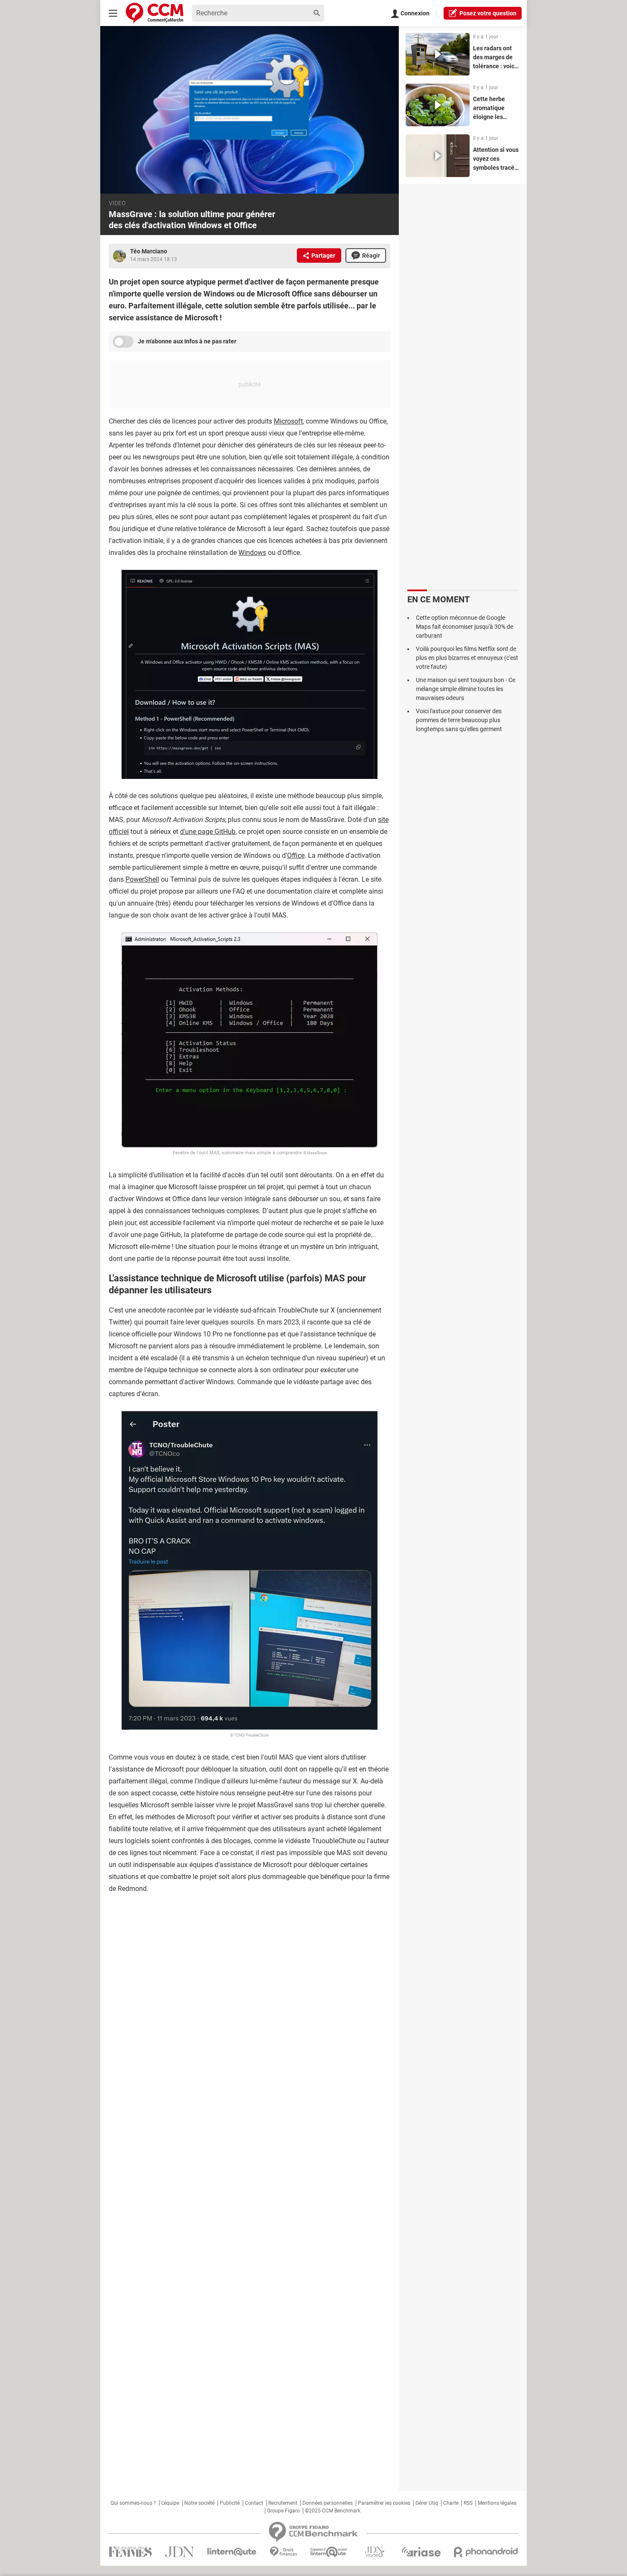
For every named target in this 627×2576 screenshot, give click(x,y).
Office (296, 855)
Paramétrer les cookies (384, 2503)
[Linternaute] (232, 2552)
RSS (468, 2503)
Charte (451, 2503)
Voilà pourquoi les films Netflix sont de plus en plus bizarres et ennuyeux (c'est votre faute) (467, 658)
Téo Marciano (149, 251)
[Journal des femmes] (130, 2552)
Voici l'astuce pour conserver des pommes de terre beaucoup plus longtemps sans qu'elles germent (459, 720)
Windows (252, 553)
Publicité (230, 2503)
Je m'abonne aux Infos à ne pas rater (187, 341)
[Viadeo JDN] (374, 2552)
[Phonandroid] (486, 2552)
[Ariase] (421, 2552)
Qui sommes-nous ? (133, 2503)
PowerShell (142, 879)
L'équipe (170, 2503)
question (488, 13)
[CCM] (155, 13)
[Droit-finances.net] (283, 2552)
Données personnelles (328, 2503)
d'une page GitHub (208, 832)
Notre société (199, 2503)
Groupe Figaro (283, 2511)
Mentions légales (497, 2503)
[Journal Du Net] (179, 2552)
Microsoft (288, 421)
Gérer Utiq (427, 2503)
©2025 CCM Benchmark (333, 2511)
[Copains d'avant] (329, 2552)
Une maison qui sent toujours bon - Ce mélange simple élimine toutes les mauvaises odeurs (466, 689)
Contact (254, 2503)
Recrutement (283, 2503)
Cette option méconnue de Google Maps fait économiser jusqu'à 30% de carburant (464, 627)
